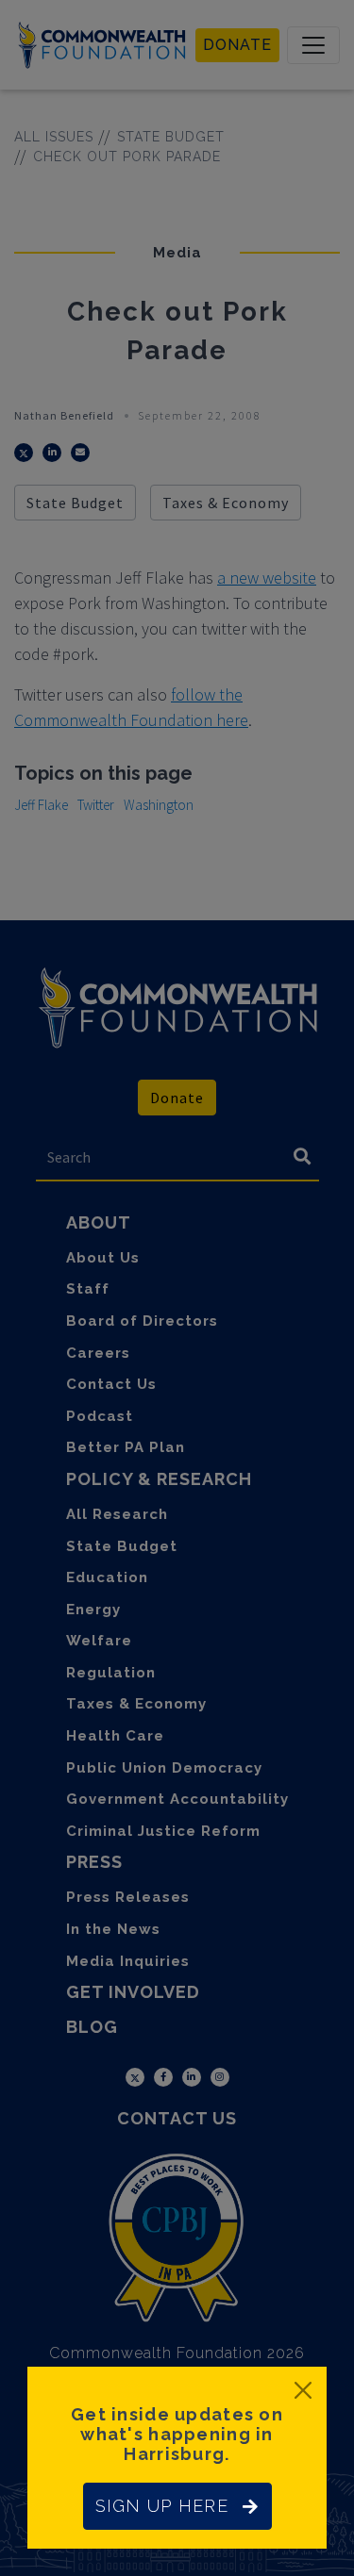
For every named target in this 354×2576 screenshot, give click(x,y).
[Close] (303, 2390)
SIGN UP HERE (162, 2506)
